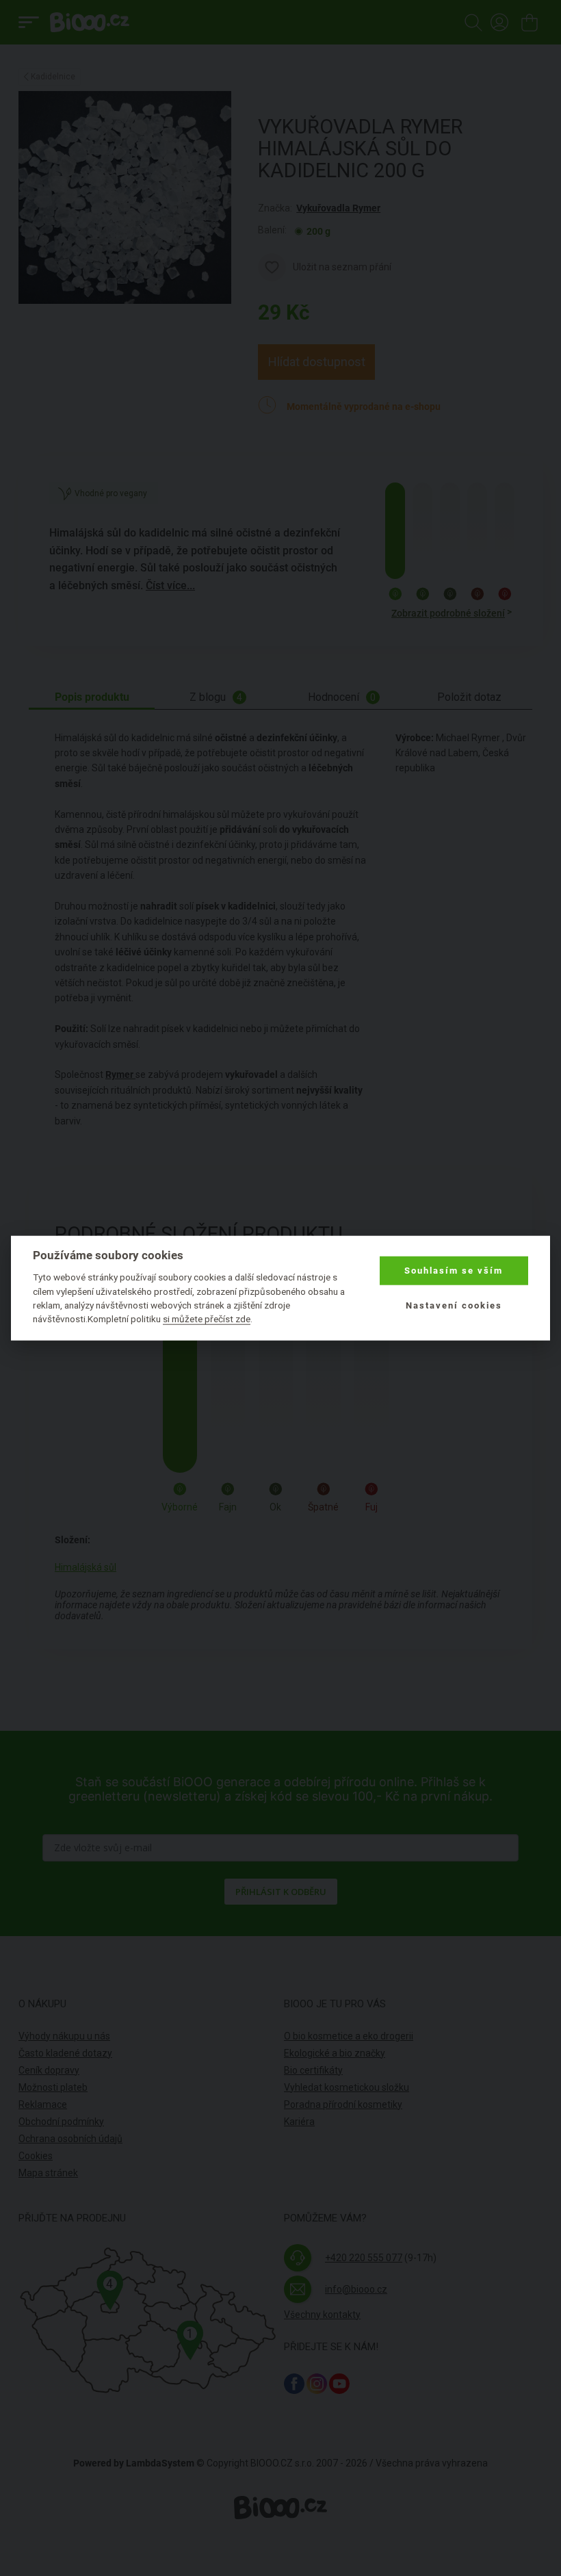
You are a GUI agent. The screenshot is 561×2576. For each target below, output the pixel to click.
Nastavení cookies (454, 1305)
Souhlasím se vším (454, 1271)
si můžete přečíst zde (207, 1319)
